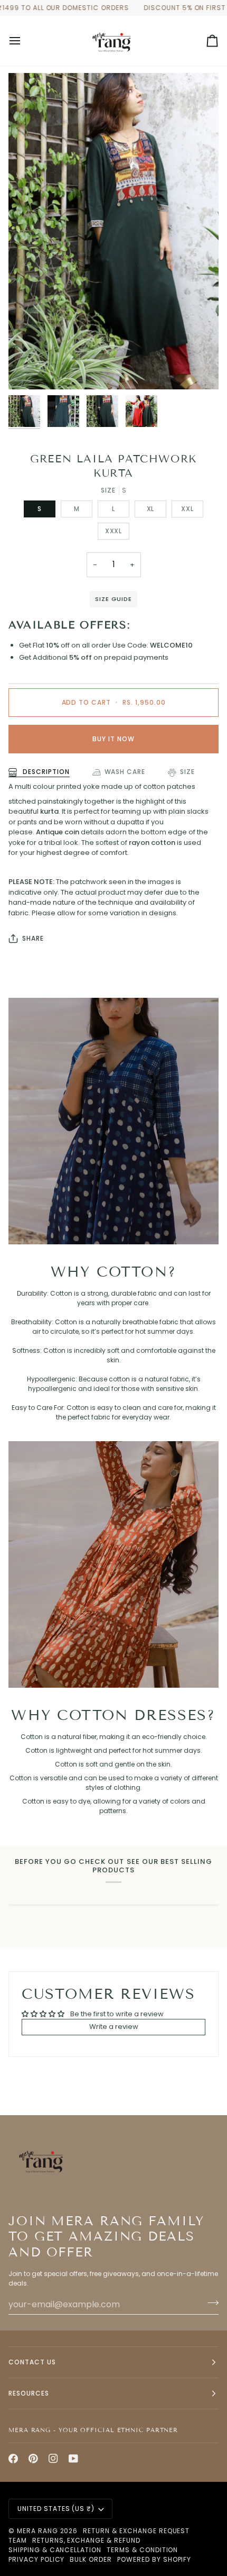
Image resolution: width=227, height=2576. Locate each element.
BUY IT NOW (113, 739)
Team (18, 2540)
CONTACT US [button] (32, 2362)
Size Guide (113, 599)
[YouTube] (73, 2459)
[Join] (210, 2303)
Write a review (114, 2027)
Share (33, 938)
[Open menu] (24, 41)
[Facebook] (13, 2459)
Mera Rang (37, 2531)
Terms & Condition (142, 2550)
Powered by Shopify (154, 2559)
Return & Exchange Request (136, 2531)
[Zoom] (28, 370)
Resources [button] (29, 2393)
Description (45, 772)
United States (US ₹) (56, 2509)
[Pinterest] (33, 2459)
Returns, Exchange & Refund (86, 2540)
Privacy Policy (36, 2559)
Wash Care (125, 772)
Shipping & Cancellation (55, 2550)
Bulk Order (91, 2559)
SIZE (187, 772)
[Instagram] (53, 2459)
